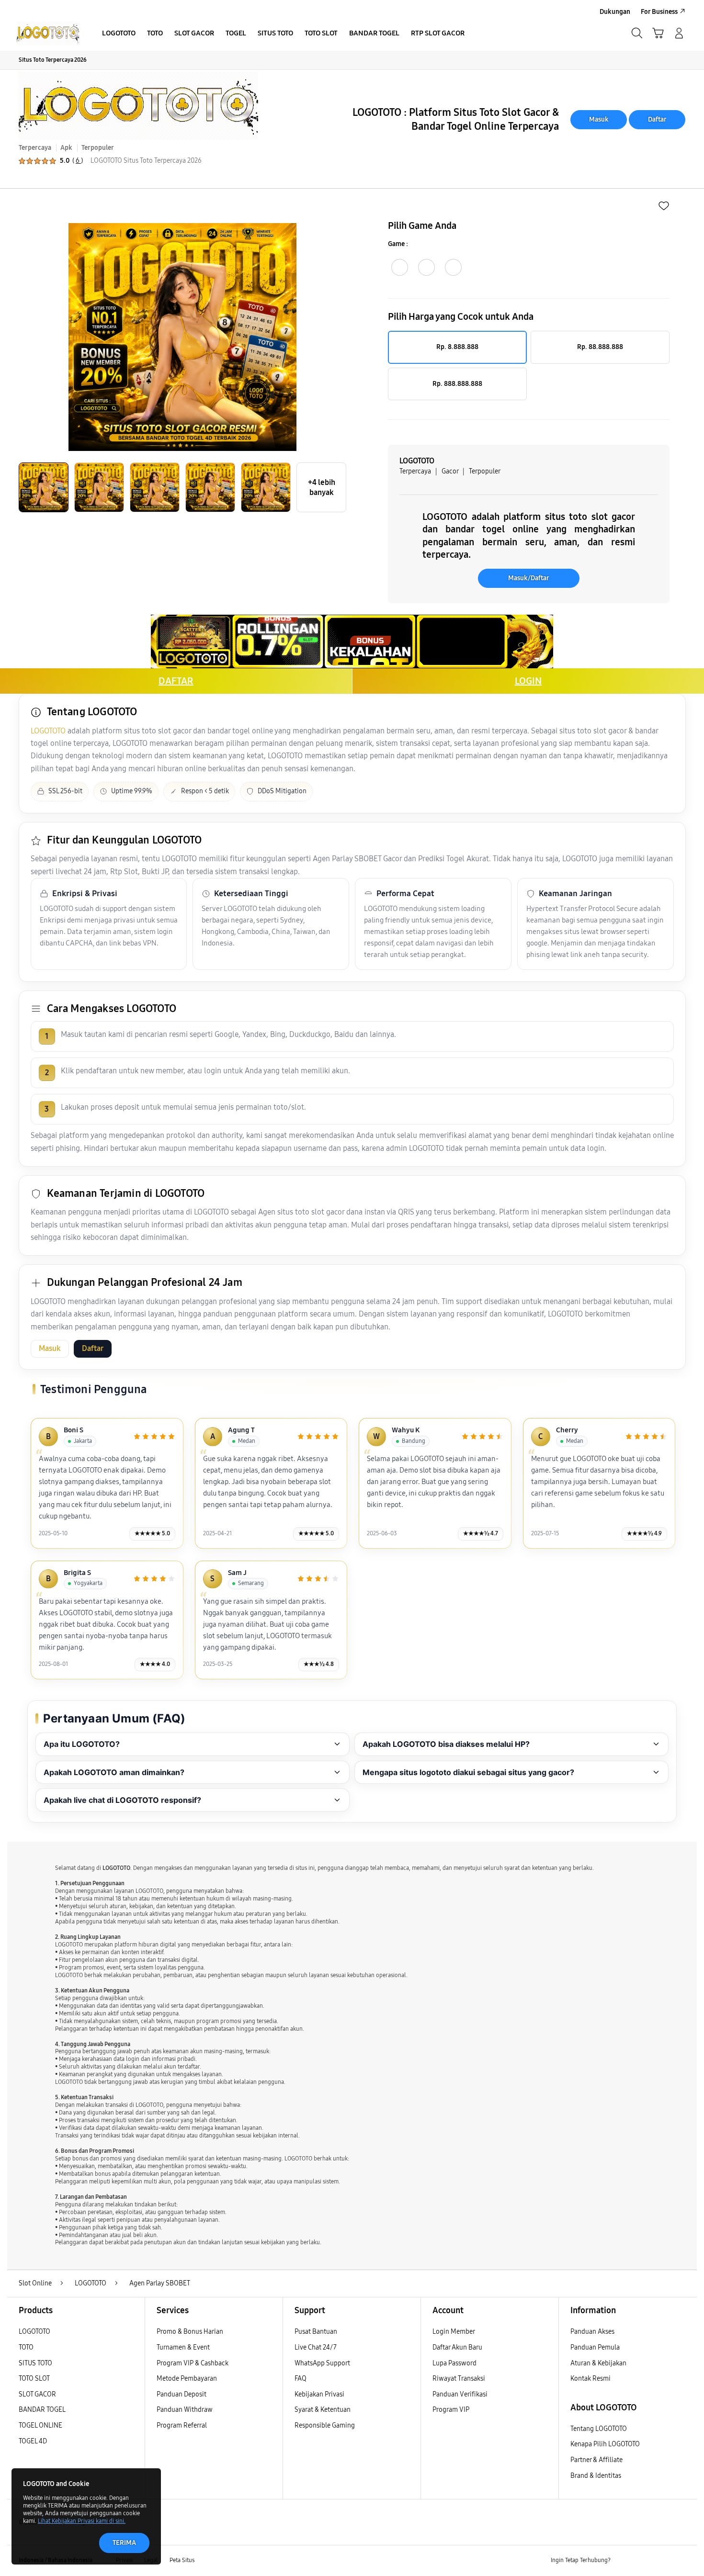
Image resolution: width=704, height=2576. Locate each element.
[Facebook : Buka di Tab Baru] (624, 2561)
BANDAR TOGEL (42, 2410)
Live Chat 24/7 (316, 2347)
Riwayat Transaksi (459, 2379)
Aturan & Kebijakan (598, 2363)
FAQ (301, 2379)
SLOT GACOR (37, 2394)
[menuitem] (119, 34)
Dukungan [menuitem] (615, 12)
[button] (658, 33)
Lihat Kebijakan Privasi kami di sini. (82, 2521)
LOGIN (528, 681)
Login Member (454, 2332)
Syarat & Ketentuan (323, 2410)
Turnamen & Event (183, 2347)
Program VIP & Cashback (193, 2363)
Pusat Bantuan (316, 2332)
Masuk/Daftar (529, 578)
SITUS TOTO (35, 2363)
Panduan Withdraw (185, 2410)
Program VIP (451, 2410)
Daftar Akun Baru (457, 2347)
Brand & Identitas (596, 2476)
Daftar (657, 119)
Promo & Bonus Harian (190, 2332)
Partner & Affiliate (596, 2460)
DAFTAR (176, 681)
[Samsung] (48, 33)
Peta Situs (182, 2560)
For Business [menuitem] (659, 12)
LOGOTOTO (48, 731)
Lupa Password (454, 2363)
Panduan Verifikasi (460, 2394)
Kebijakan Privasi (319, 2394)
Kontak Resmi (590, 2379)
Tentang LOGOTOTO (599, 2429)
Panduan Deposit (182, 2394)
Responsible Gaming (325, 2425)
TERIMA (124, 2543)
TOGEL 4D (33, 2441)
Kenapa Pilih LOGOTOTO (605, 2444)
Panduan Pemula (595, 2347)
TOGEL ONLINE (40, 2425)
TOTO (26, 2347)
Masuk (599, 119)
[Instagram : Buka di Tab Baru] (661, 2561)
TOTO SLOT (34, 2379)
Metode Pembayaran (187, 2379)
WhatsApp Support (322, 2363)
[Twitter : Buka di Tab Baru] (642, 2561)
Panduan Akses (592, 2332)
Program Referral (182, 2425)
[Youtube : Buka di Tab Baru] (680, 2561)
